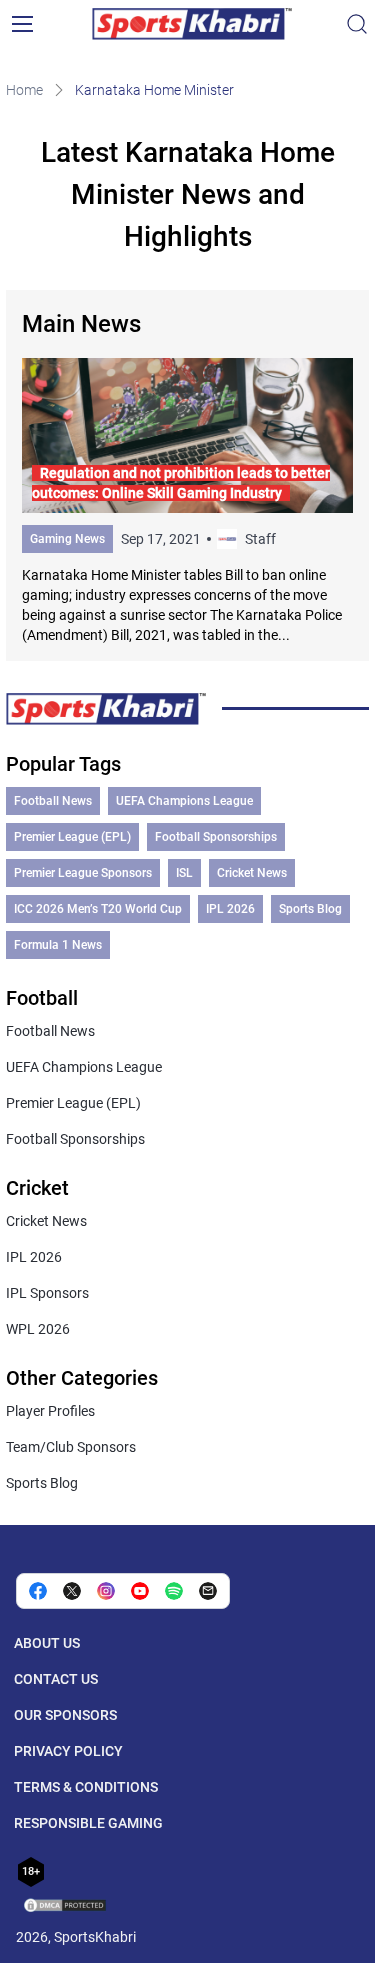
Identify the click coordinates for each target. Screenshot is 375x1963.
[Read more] (188, 501)
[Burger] (22, 24)
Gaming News (67, 539)
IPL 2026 (230, 909)
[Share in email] (208, 1591)
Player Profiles (50, 1411)
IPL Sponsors (47, 1293)
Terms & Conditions (86, 1787)
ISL (184, 873)
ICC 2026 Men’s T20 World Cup (98, 909)
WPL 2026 (38, 1329)
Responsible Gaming (88, 1823)
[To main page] (192, 24)
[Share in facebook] (38, 1591)
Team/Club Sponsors (71, 1447)
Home (24, 90)
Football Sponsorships (216, 837)
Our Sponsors (65, 1715)
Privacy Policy (68, 1751)
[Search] (357, 24)
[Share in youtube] (140, 1591)
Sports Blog (310, 909)
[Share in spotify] (174, 1591)
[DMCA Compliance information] (66, 1907)
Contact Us (56, 1679)
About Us (47, 1643)
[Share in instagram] (106, 1591)
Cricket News (252, 873)
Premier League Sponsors (83, 873)
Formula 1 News (58, 945)
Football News (53, 801)
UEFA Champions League (184, 801)
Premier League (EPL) (72, 837)
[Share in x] (72, 1591)
